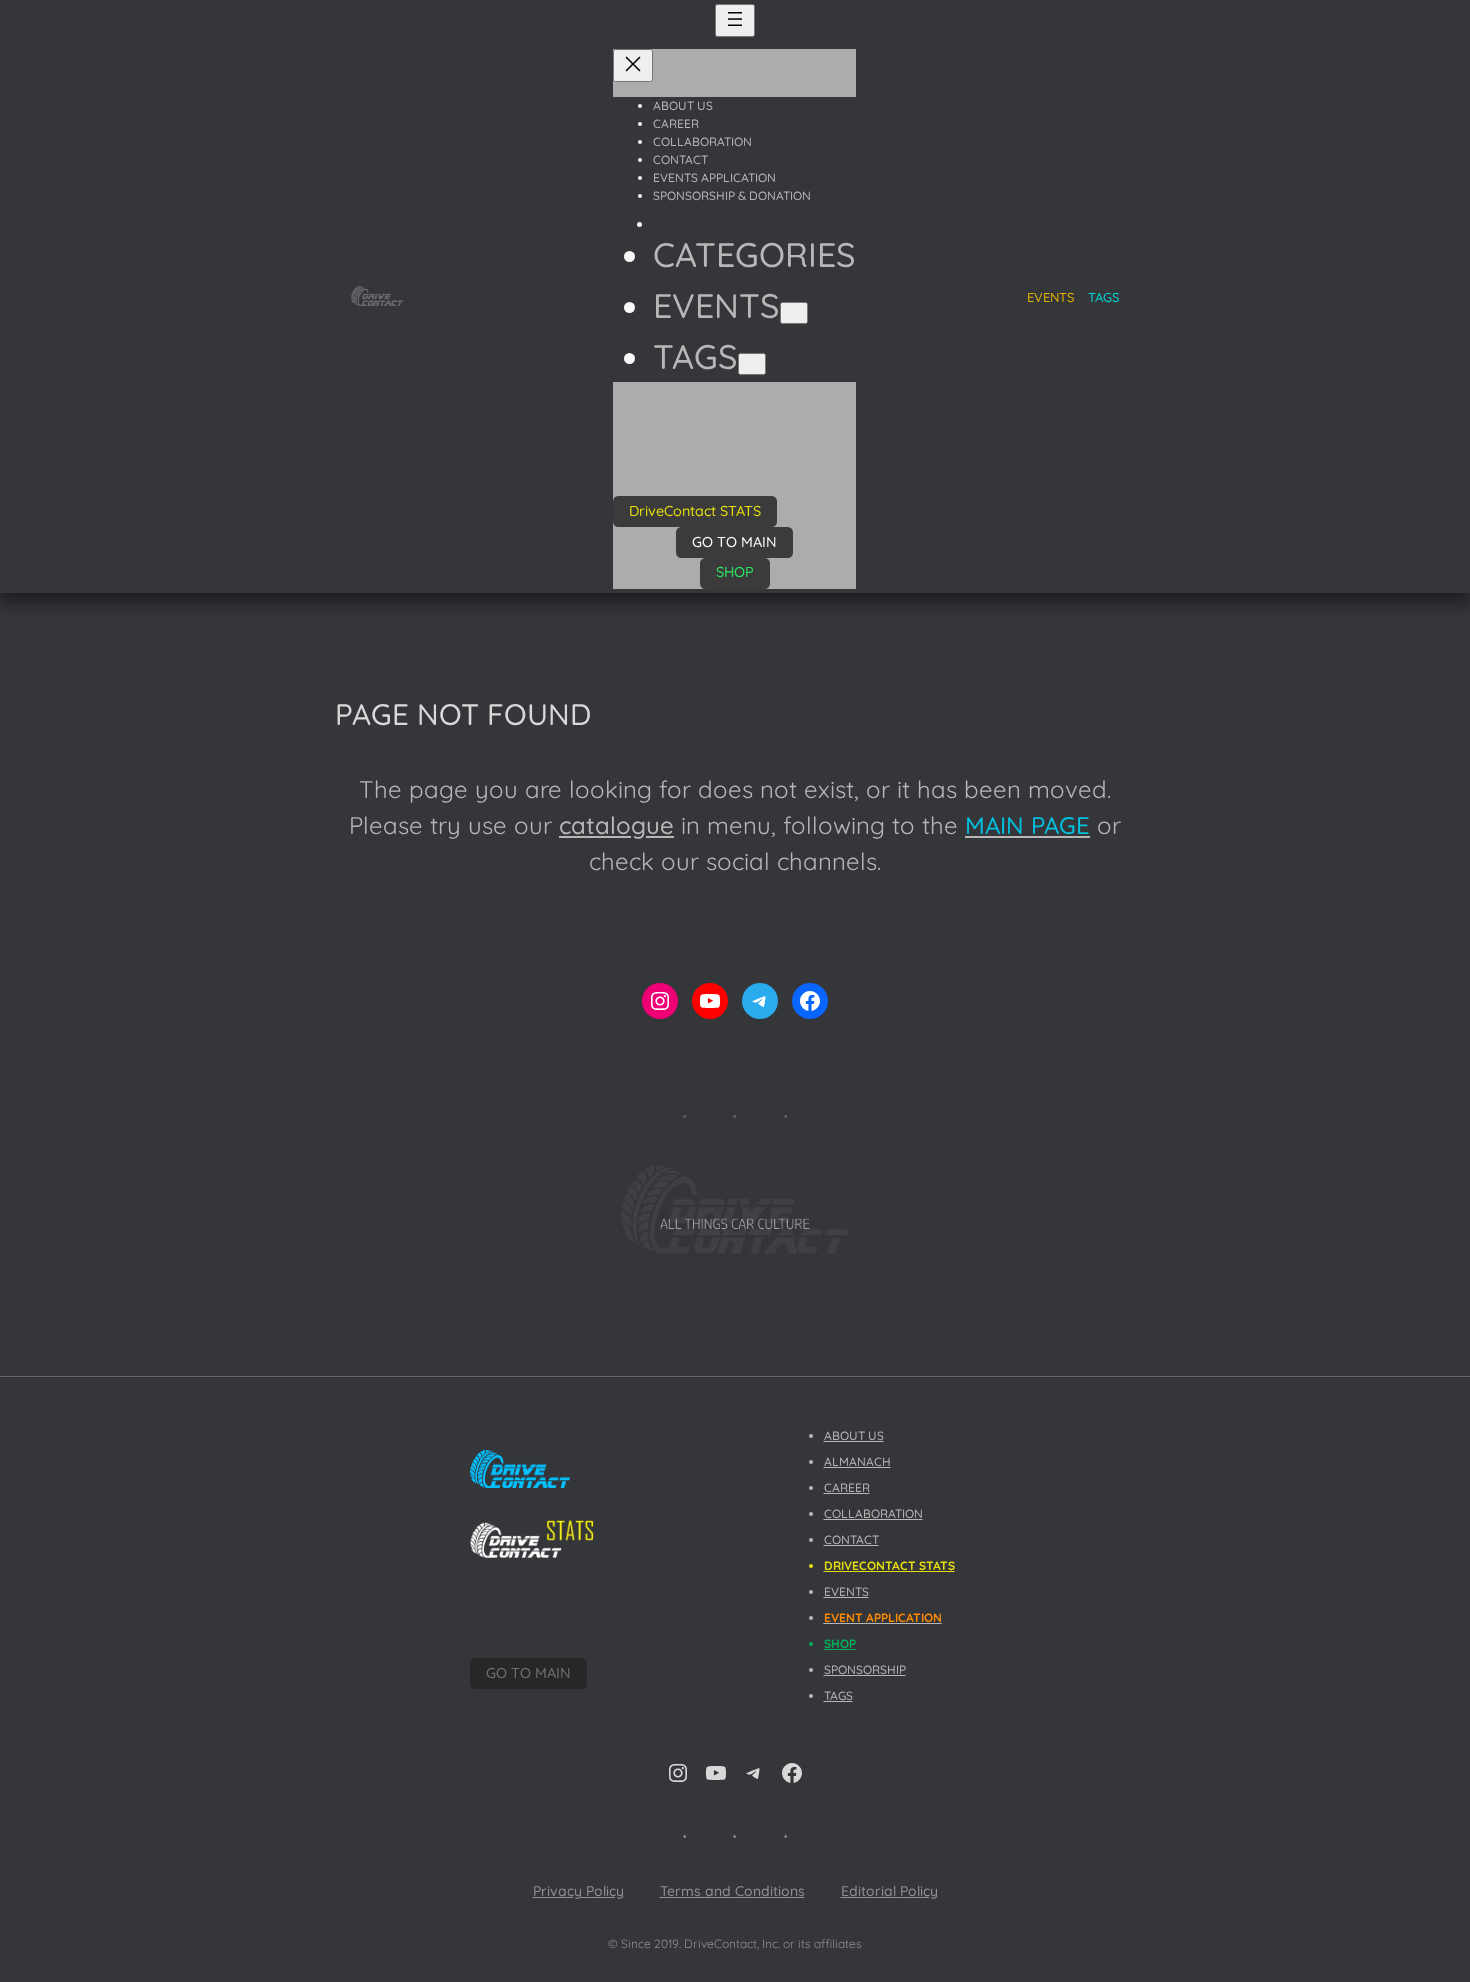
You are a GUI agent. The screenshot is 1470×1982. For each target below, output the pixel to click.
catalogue (616, 825)
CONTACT (851, 1539)
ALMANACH (857, 1461)
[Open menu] (735, 20)
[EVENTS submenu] (794, 313)
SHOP (735, 572)
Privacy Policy (578, 1891)
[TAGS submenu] (752, 364)
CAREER (847, 1487)
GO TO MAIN (734, 542)
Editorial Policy (889, 1891)
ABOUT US (854, 1435)
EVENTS (846, 1591)
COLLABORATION (873, 1513)
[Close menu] (633, 65)
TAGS (1103, 297)
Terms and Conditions (732, 1891)
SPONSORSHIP (865, 1669)
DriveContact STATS (695, 511)
